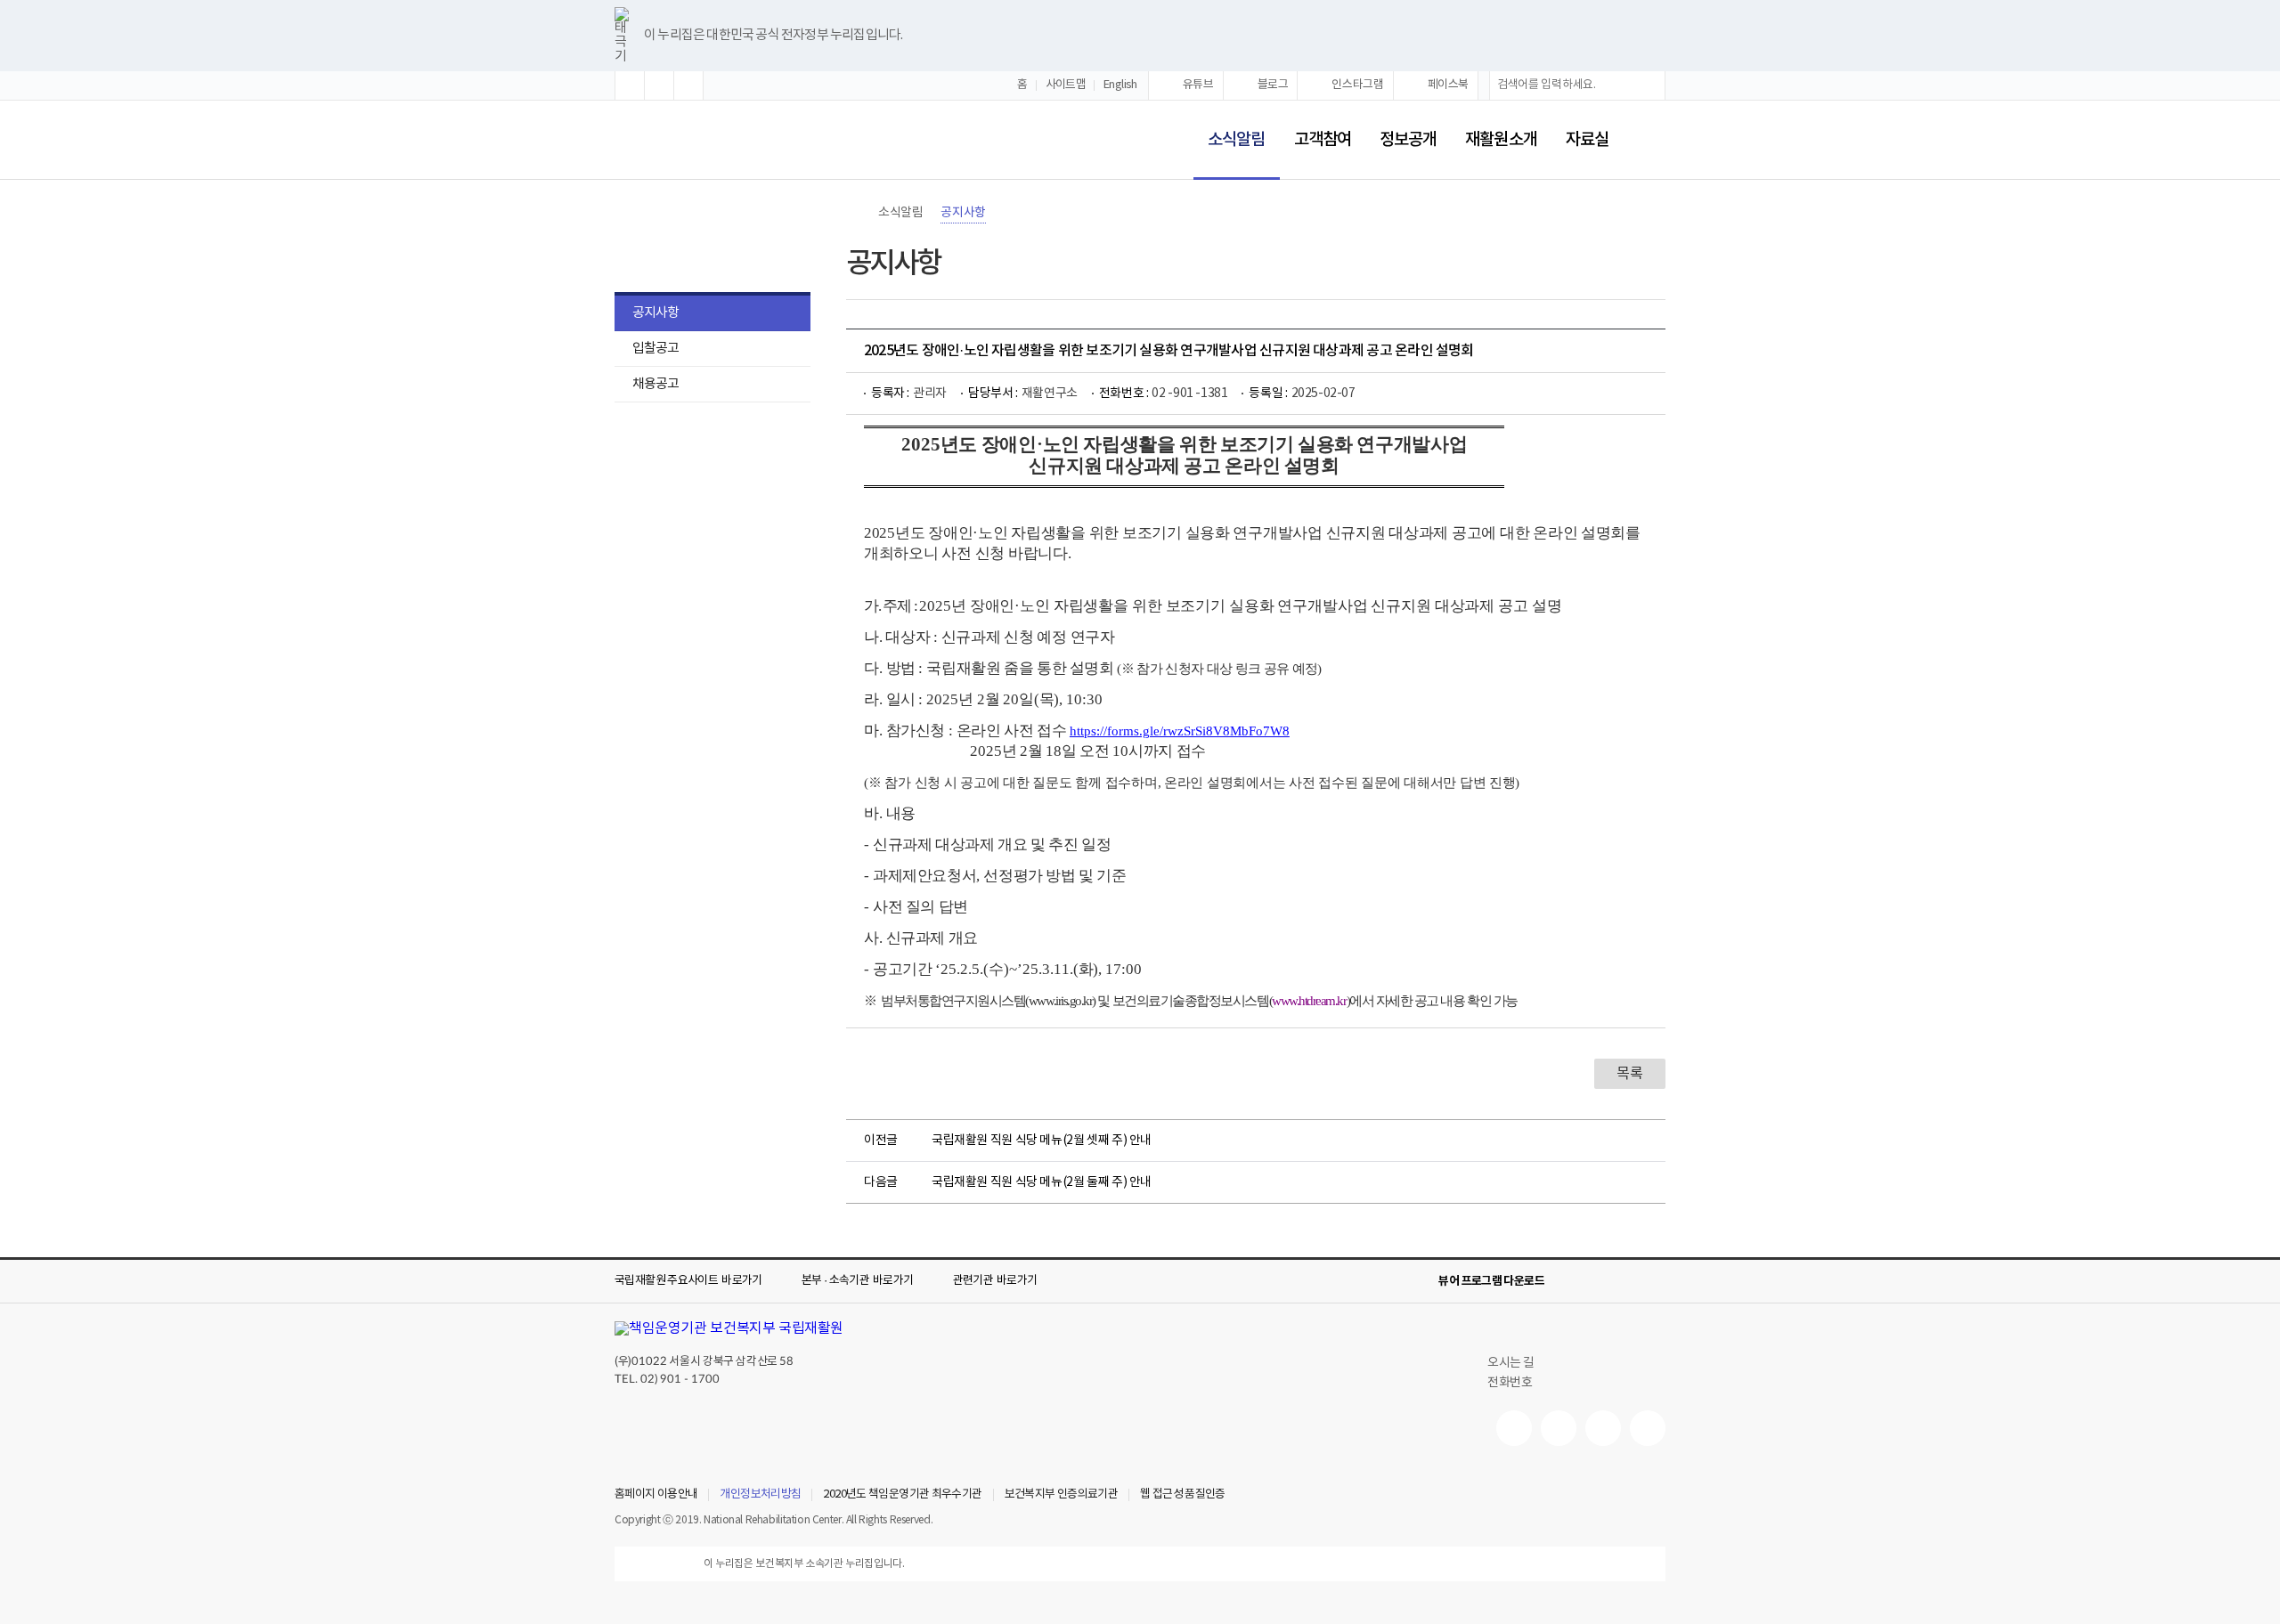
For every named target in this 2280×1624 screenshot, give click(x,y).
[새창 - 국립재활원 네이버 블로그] (1559, 1428)
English (1120, 85)
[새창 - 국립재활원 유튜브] (1514, 1428)
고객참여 (1323, 140)
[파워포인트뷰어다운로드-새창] (1598, 1281)
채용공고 (655, 384)
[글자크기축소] (688, 85)
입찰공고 (655, 349)
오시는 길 (1511, 1363)
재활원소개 (1501, 140)
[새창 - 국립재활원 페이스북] (1648, 1428)
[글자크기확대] (630, 85)
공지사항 (655, 313)
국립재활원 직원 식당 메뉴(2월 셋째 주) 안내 (1042, 1141)
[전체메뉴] (1651, 140)
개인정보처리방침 (760, 1495)
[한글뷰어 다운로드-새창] (1569, 1281)
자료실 (1587, 140)
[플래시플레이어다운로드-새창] (1655, 1281)
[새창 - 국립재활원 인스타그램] (1603, 1428)
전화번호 (1510, 1383)
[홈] (855, 213)
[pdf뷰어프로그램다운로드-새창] (1626, 1281)
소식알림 (1229, 128)
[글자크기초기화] (659, 85)
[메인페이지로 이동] (673, 141)
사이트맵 (1066, 85)
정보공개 (1408, 140)
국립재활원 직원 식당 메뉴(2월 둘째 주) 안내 (1042, 1182)
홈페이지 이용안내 (656, 1495)
